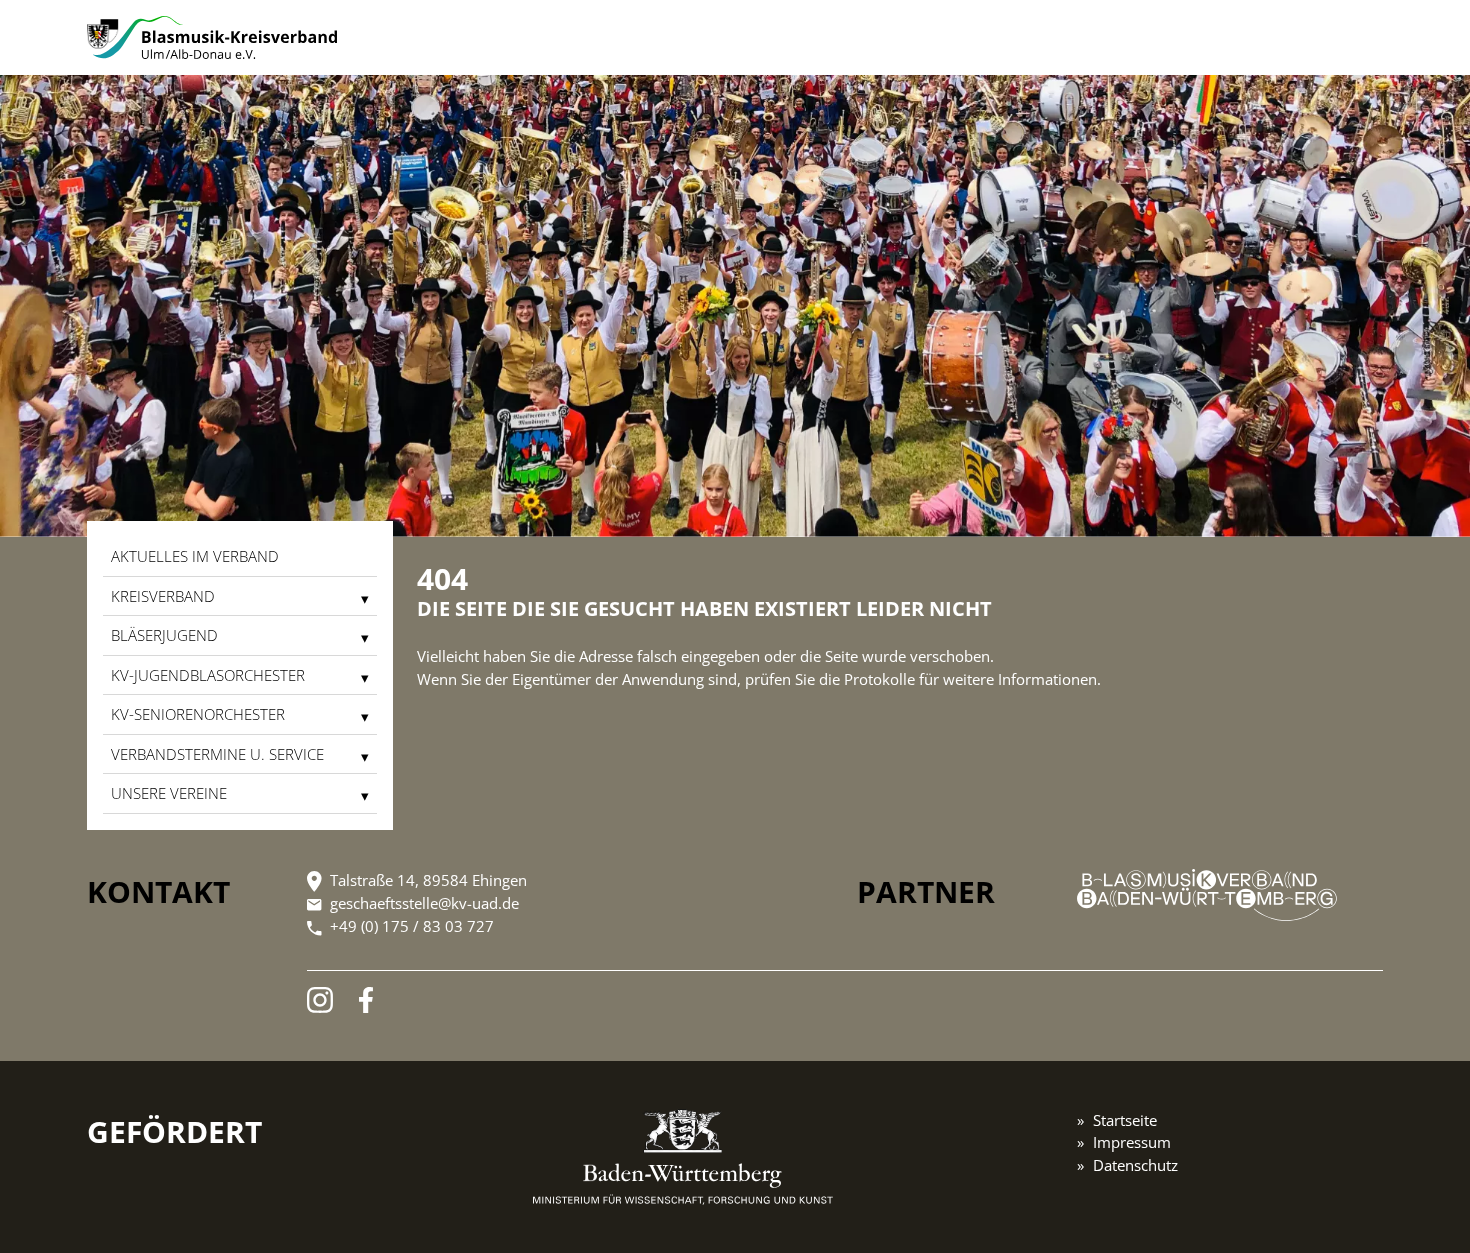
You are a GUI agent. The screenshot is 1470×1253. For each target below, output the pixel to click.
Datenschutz (1135, 1165)
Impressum (1132, 1142)
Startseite (1125, 1120)
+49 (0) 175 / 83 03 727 (412, 926)
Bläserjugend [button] (164, 635)
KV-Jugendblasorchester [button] (208, 675)
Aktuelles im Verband (195, 556)
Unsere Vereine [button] (169, 793)
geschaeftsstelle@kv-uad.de (424, 903)
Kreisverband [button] (163, 596)
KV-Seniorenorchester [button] (198, 714)
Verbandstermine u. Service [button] (217, 754)
